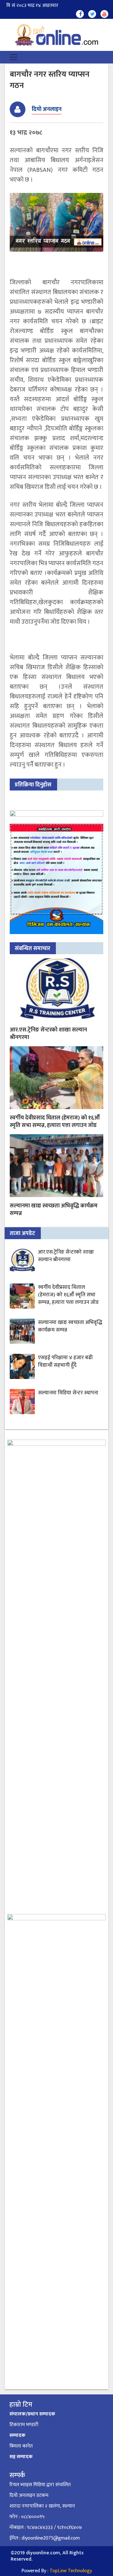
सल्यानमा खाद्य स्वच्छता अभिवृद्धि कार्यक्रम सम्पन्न (54, 1210)
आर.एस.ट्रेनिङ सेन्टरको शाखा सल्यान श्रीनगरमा (48, 1034)
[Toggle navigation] (13, 57)
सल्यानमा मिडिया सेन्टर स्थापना (68, 1393)
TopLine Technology (71, 2571)
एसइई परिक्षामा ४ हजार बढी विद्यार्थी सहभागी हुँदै (65, 1361)
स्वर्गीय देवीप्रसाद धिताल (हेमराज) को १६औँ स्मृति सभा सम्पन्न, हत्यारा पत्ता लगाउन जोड (55, 1122)
